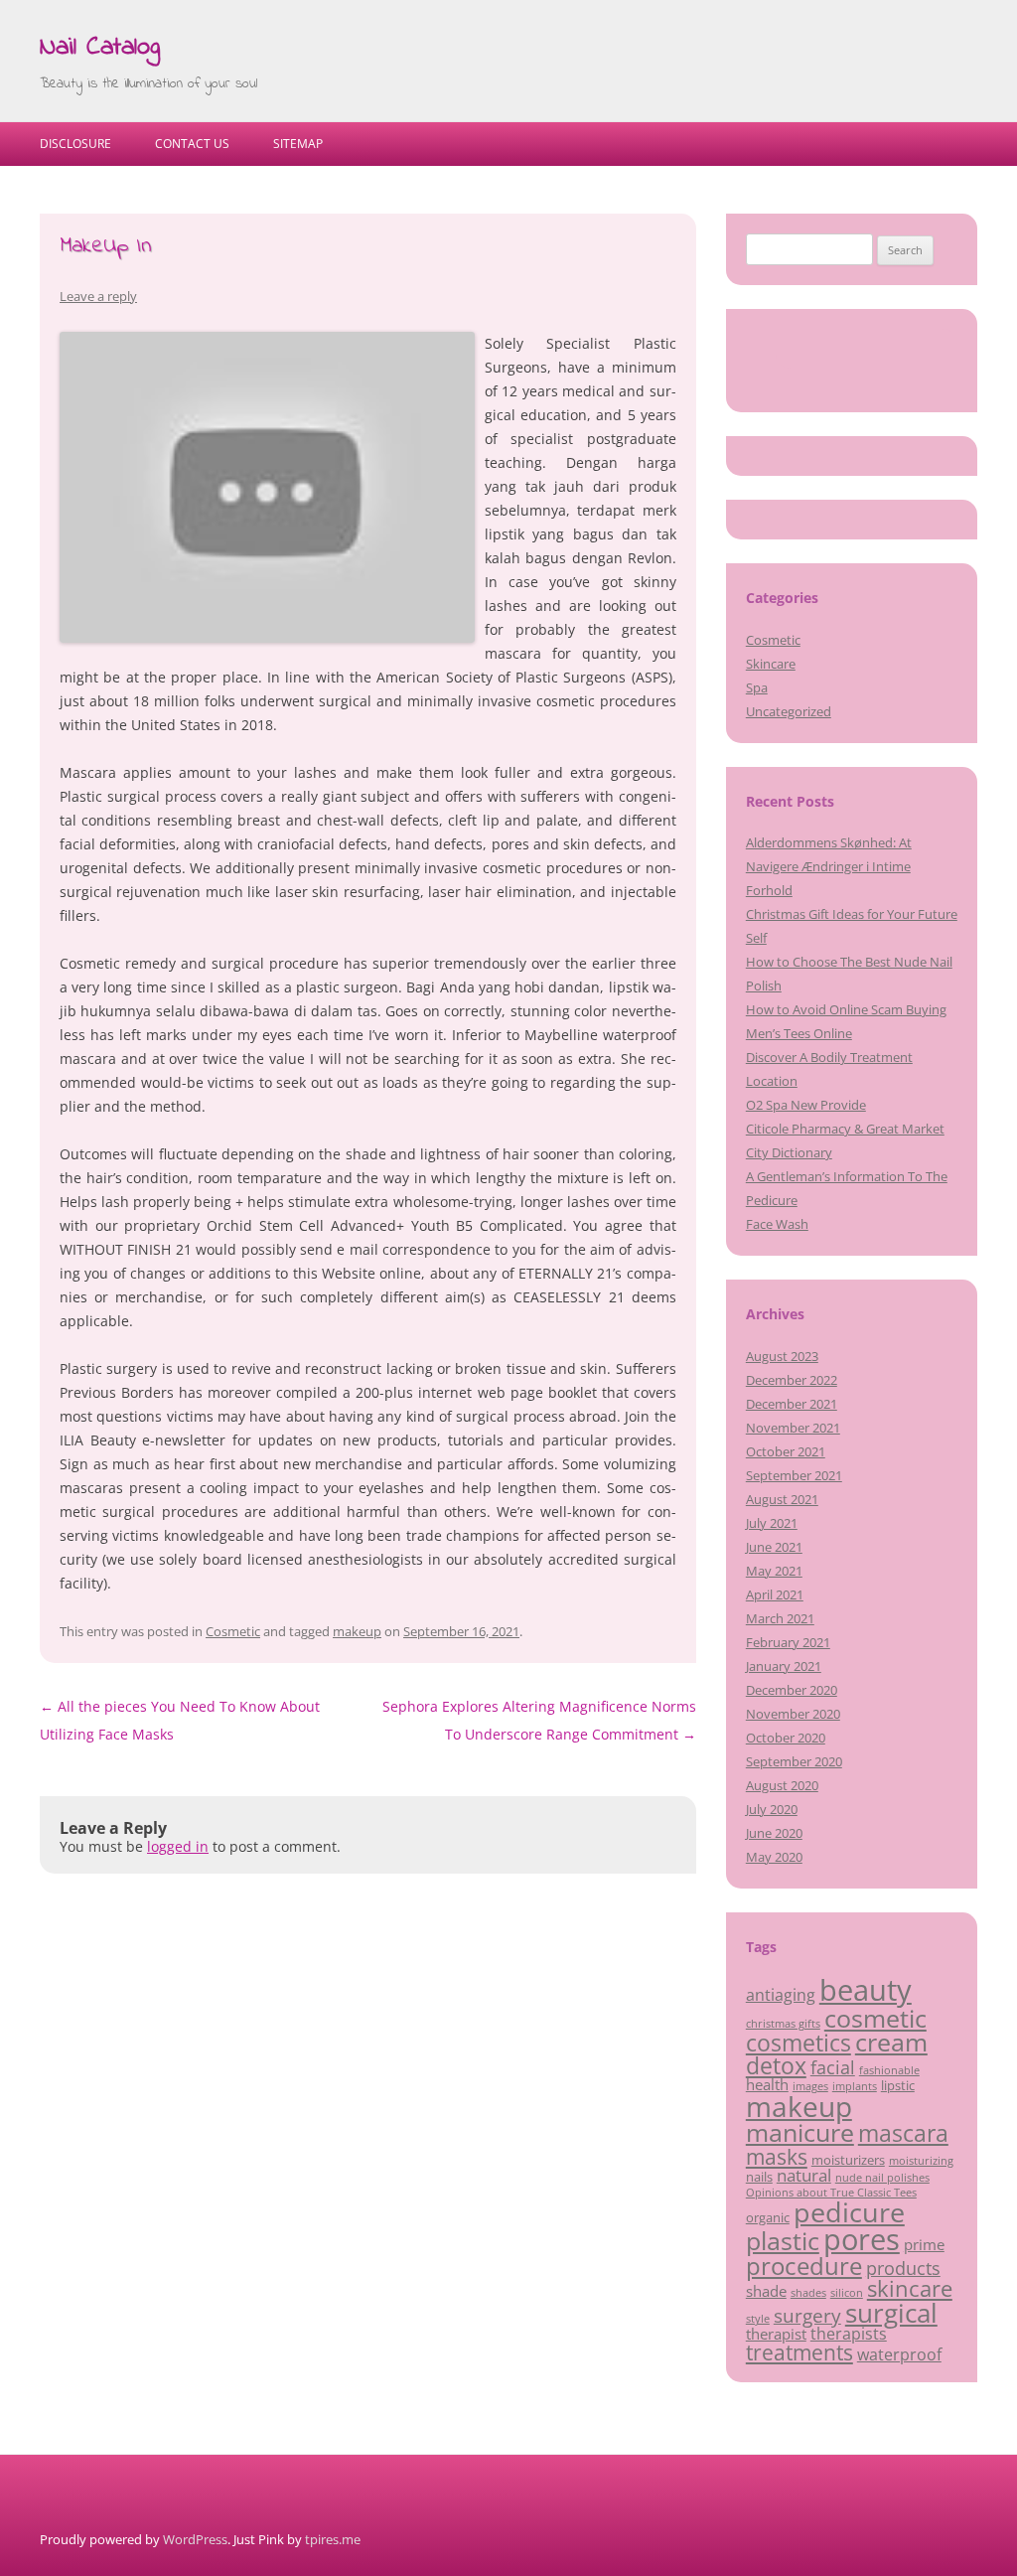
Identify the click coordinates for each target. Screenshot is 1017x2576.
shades (808, 2293)
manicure (800, 2132)
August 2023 (782, 1356)
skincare (910, 2288)
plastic (783, 2240)
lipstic (898, 2085)
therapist (776, 2334)
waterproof (899, 2354)
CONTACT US (192, 144)
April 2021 (775, 1594)
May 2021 (774, 1571)
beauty (866, 1990)
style (758, 2319)
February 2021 (788, 1642)
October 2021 (786, 1451)
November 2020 (793, 1714)
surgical (891, 2313)
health (767, 2084)
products (903, 2268)
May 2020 (774, 1857)
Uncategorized (789, 711)
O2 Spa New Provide (806, 1105)
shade (766, 2291)
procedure (804, 2266)
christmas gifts (783, 2024)
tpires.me (333, 2539)
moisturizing (921, 2161)
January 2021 (784, 1666)
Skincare (771, 664)
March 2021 (780, 1618)
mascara (903, 2133)
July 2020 (772, 1809)
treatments (799, 2352)
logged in (178, 1846)
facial (833, 2067)
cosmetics (799, 2043)
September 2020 (794, 1761)
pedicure (849, 2212)
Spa (757, 687)
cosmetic (875, 2018)
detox (776, 2065)
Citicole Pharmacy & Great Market (845, 1129)
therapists (849, 2334)
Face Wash (777, 1224)
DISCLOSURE (75, 144)
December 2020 (792, 1690)
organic (768, 2217)
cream (891, 2042)
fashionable (889, 2070)
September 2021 (794, 1475)
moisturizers (848, 2160)
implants (855, 2086)
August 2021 (782, 1499)
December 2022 (792, 1380)
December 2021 (792, 1404)
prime (924, 2244)
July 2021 (772, 1523)
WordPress (195, 2539)
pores (862, 2239)
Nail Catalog (100, 48)
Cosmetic (233, 1631)
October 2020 (786, 1738)
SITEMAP (298, 144)
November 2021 (793, 1428)
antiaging (781, 1995)
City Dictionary (789, 1152)
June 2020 (774, 1833)
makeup (357, 1631)
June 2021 (774, 1547)
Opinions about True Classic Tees (831, 2193)
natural (804, 2175)
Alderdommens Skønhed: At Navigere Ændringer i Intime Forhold (829, 866)
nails (759, 2177)
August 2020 (782, 1785)
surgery (807, 2316)
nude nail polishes (882, 2178)
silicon (847, 2293)
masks (777, 2156)
